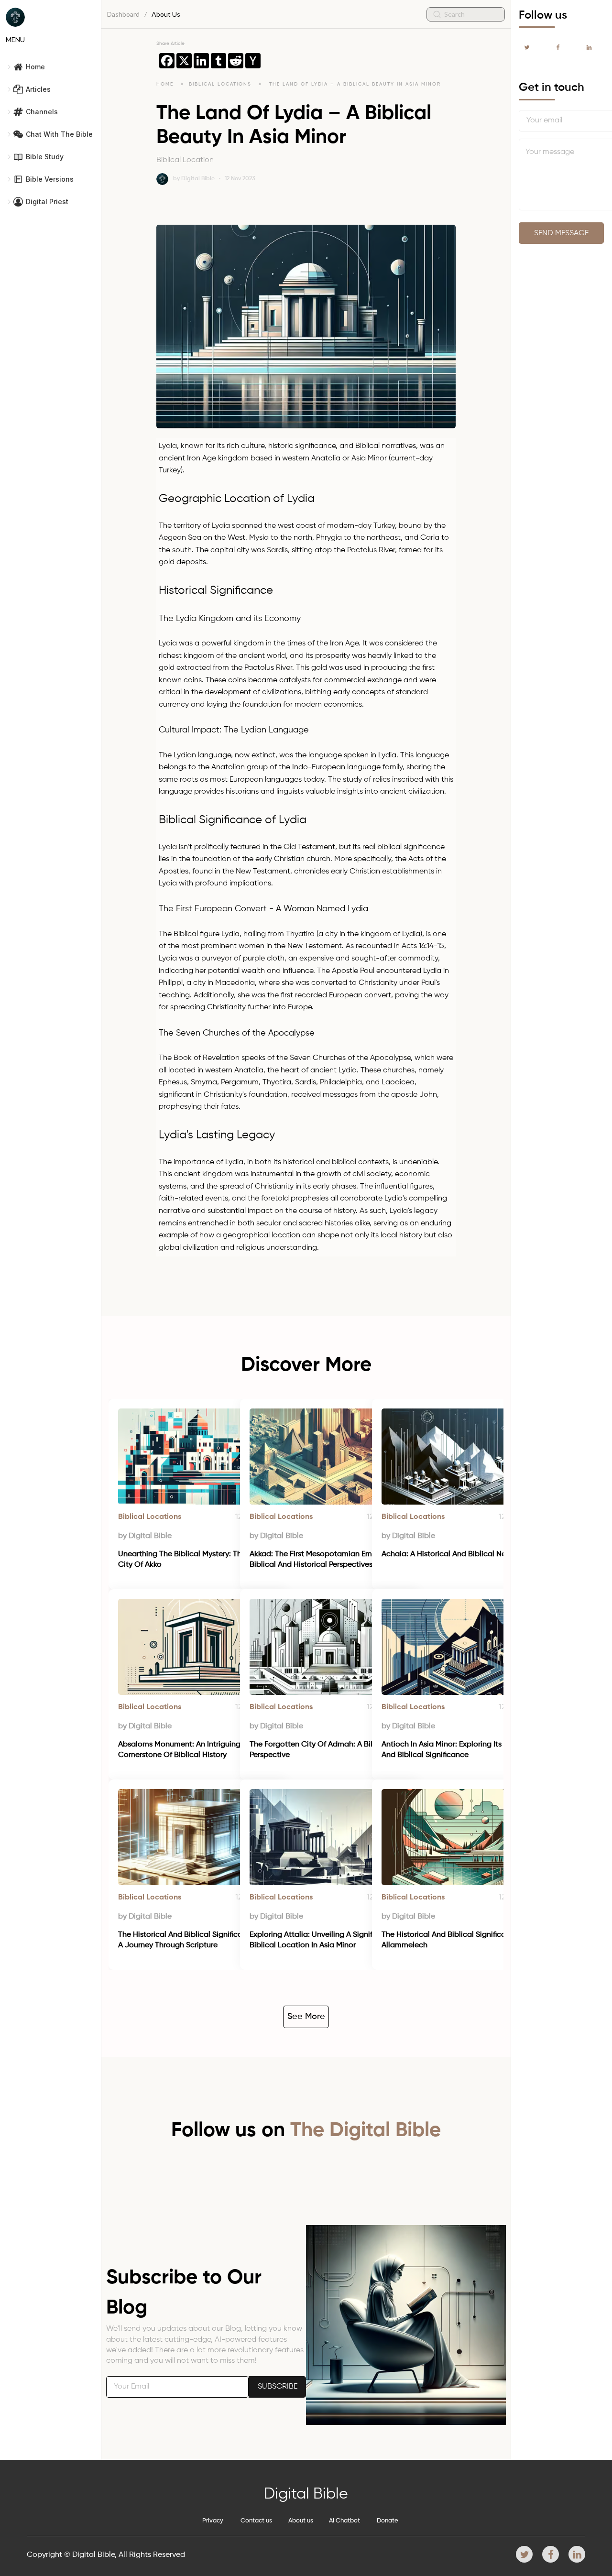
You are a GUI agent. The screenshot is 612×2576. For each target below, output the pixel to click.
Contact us (256, 2521)
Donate (388, 2521)
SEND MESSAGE (561, 233)
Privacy (213, 2521)
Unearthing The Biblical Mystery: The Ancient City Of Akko (197, 1560)
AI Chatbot (344, 2521)
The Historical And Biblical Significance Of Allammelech (456, 1940)
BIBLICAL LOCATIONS (221, 84)
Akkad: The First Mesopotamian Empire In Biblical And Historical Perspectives (322, 1560)
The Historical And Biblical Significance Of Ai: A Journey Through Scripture (198, 1940)
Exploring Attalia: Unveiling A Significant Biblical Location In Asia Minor (321, 1940)
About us (301, 2521)
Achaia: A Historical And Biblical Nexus (449, 1554)
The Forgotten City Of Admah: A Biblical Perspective (321, 1750)
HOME (165, 84)
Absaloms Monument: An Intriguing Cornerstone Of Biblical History (180, 1750)
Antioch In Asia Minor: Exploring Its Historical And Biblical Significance (460, 1750)
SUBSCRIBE (278, 2387)
